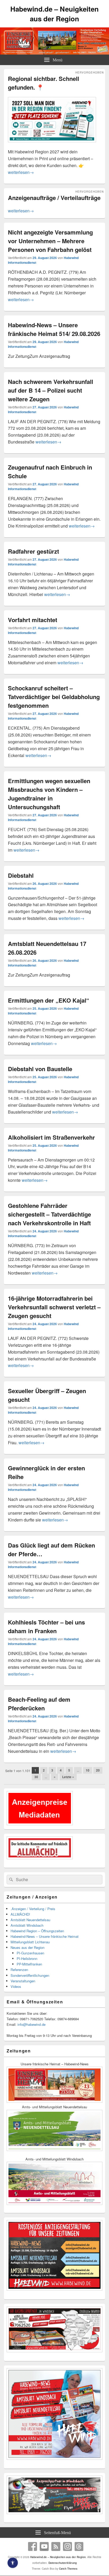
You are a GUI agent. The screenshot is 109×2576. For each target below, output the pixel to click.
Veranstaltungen (23, 1981)
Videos (16, 1986)
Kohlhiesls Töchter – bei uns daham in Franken (46, 1626)
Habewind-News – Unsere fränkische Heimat (45, 1936)
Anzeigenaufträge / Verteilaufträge (54, 198)
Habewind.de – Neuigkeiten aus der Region (54, 14)
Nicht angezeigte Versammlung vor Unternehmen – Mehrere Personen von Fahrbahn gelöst (50, 241)
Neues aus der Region (28, 1947)
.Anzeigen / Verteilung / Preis (33, 1909)
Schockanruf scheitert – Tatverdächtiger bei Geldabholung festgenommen (54, 697)
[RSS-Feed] (56, 2546)
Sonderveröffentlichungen (30, 1975)
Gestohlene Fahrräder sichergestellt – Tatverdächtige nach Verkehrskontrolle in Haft (49, 1214)
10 (88, 1770)
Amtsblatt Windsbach (27, 1925)
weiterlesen (21, 172)
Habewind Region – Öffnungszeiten (37, 1931)
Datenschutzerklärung (63, 2563)
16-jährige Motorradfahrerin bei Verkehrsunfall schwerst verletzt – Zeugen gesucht (54, 1307)
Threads (79, 2546)
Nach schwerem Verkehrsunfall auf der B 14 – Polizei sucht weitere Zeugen (51, 390)
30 (36, 1777)
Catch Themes (68, 2569)
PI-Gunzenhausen (30, 1953)
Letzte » (68, 1777)
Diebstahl (21, 875)
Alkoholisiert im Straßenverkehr (51, 1137)
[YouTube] (44, 2546)
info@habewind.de (31, 2024)
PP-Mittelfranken (29, 1964)
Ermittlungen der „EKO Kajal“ (49, 1000)
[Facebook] (33, 2546)
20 (98, 1770)
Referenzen (19, 1970)
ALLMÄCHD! (20, 1914)
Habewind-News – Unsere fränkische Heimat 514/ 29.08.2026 (54, 329)
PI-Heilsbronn (27, 1958)
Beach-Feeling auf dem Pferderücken (39, 1704)
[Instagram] (67, 2546)
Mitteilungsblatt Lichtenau (30, 1942)
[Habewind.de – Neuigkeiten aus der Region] (54, 53)
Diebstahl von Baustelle (40, 1069)
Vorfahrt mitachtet (33, 620)
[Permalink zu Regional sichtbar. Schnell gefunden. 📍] (52, 145)
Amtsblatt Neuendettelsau (30, 1920)
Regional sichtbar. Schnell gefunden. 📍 (44, 83)
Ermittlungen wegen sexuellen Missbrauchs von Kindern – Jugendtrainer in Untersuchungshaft (49, 794)
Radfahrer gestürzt (33, 551)
